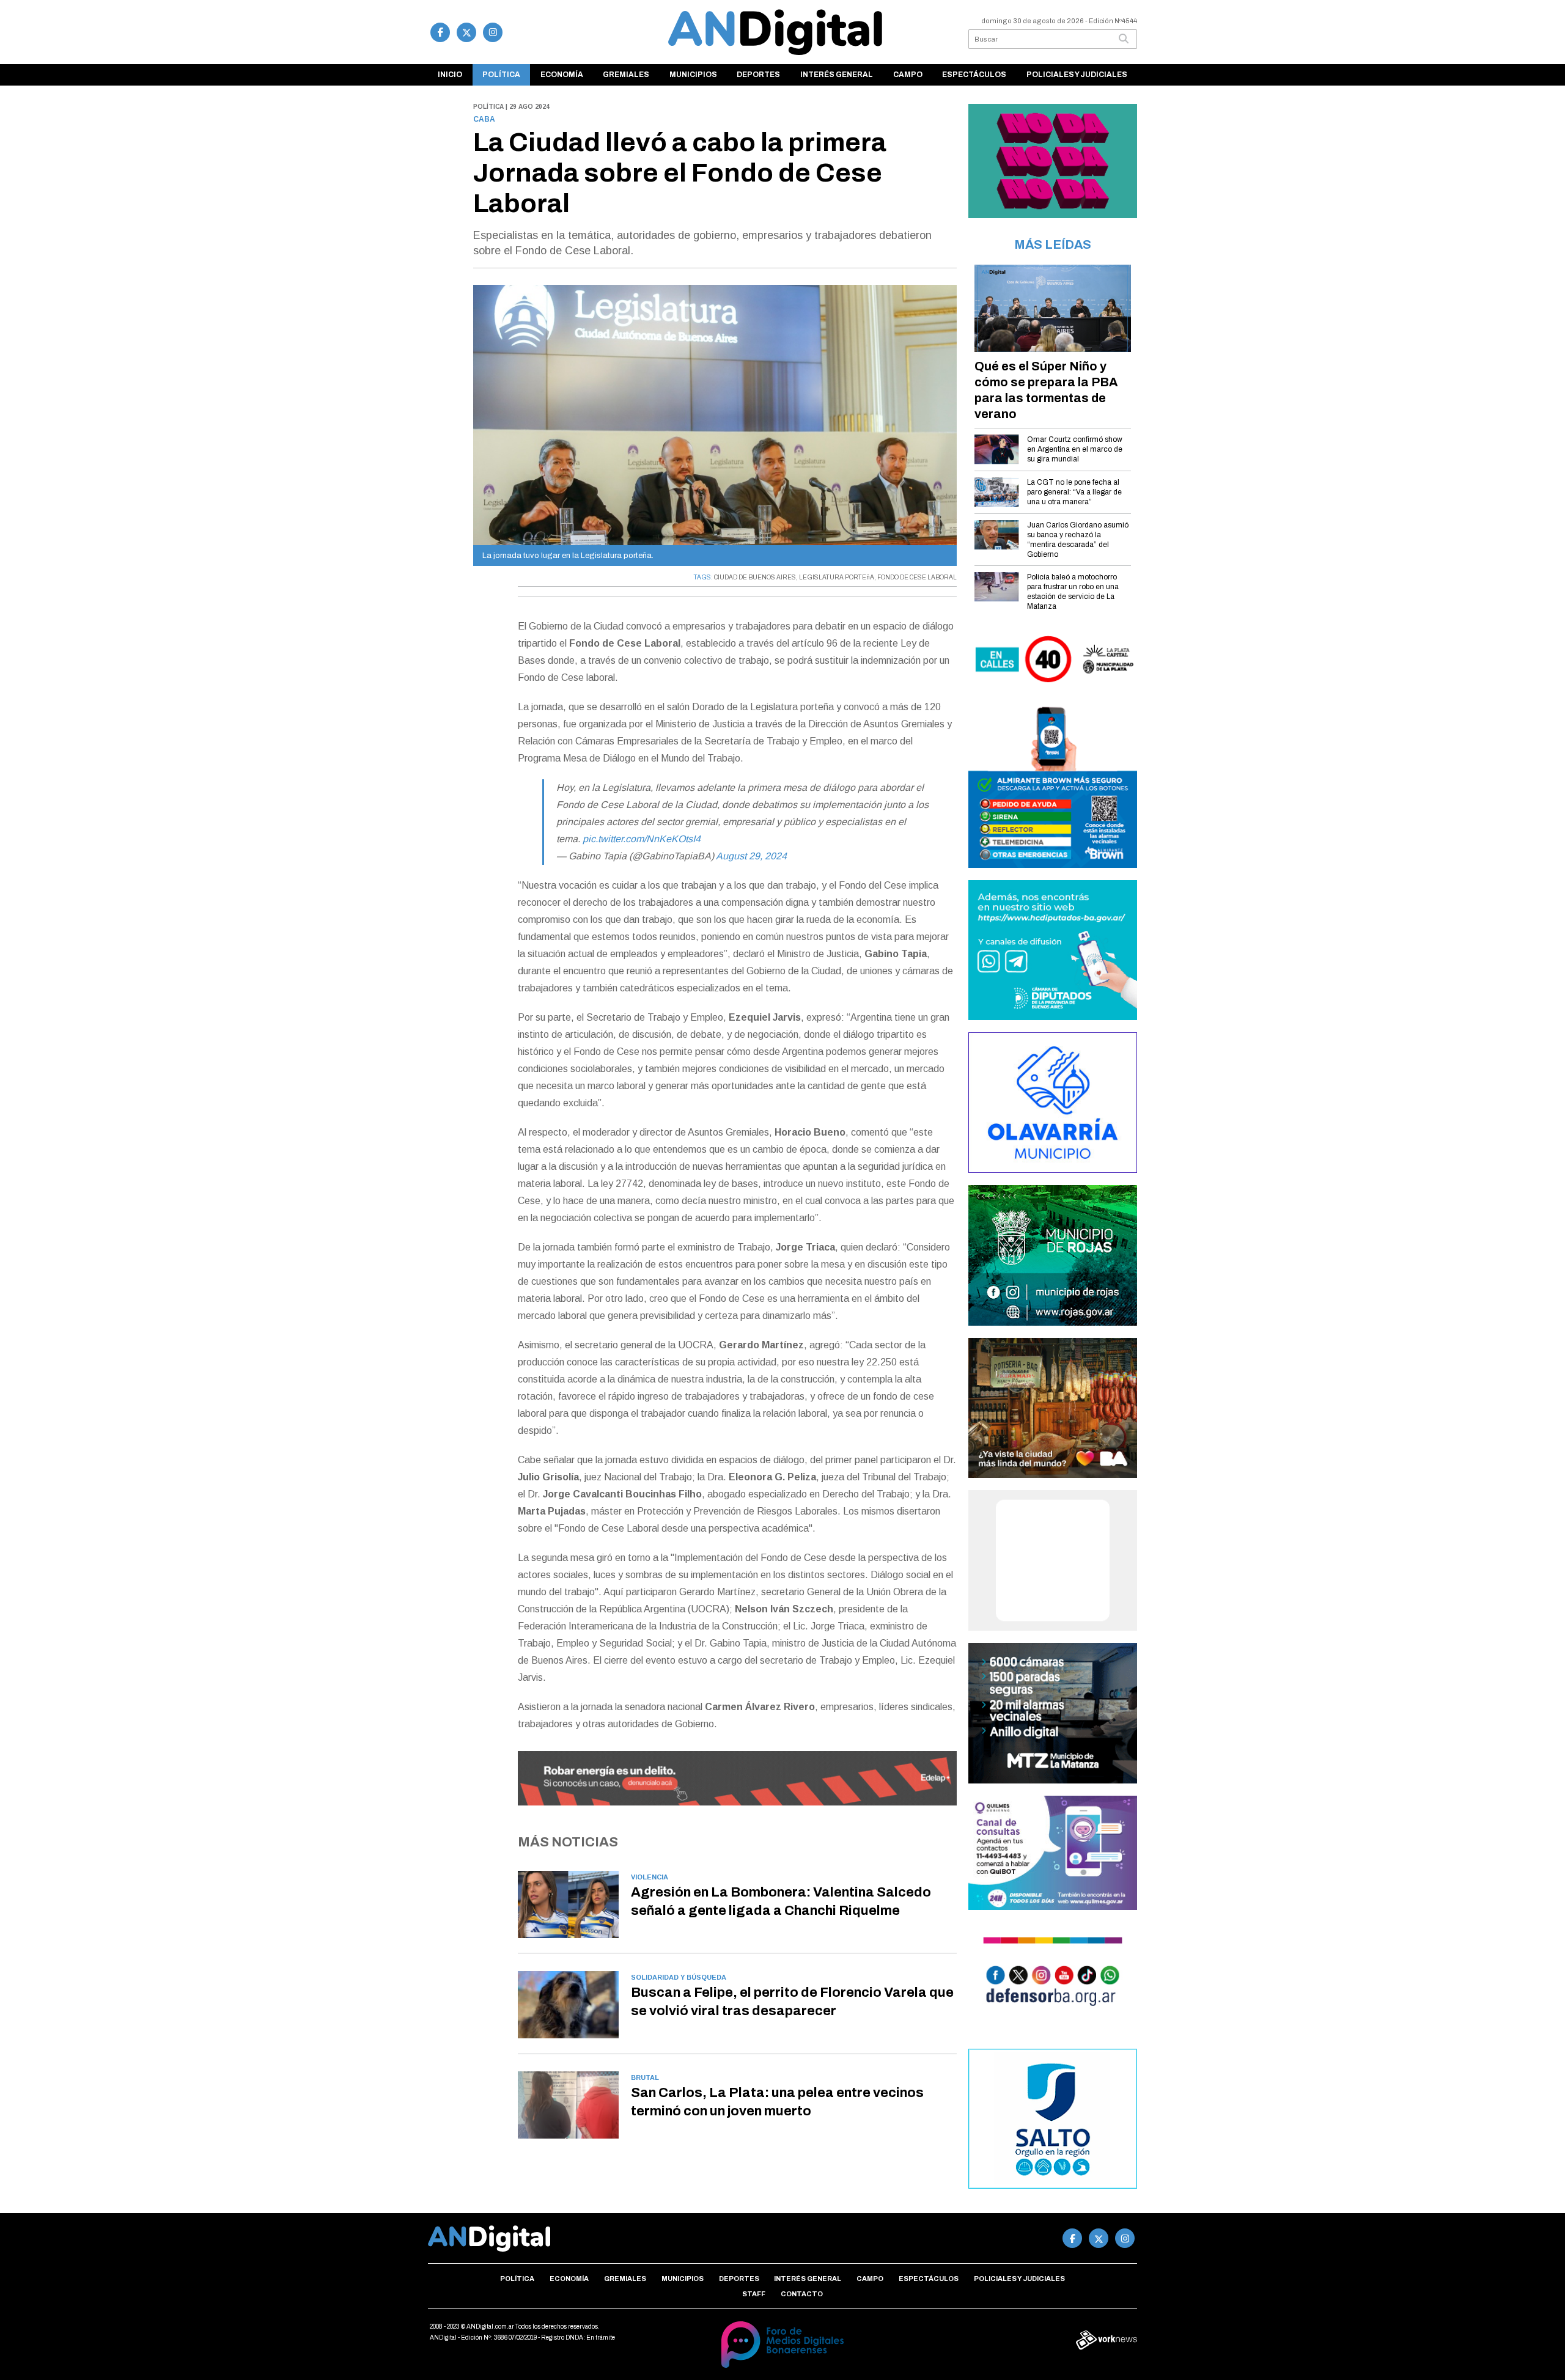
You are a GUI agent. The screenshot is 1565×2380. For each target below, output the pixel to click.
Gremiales (626, 75)
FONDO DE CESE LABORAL (917, 577)
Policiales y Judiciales (1077, 75)
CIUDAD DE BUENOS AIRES (755, 577)
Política (501, 75)
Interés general (837, 75)
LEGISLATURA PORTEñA (837, 577)
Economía (562, 75)
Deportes (758, 75)
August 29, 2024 (751, 856)
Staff (754, 2294)
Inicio (450, 75)
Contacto (802, 2294)
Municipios (693, 75)
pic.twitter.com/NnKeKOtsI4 (642, 839)
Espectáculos (974, 75)
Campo (908, 75)
